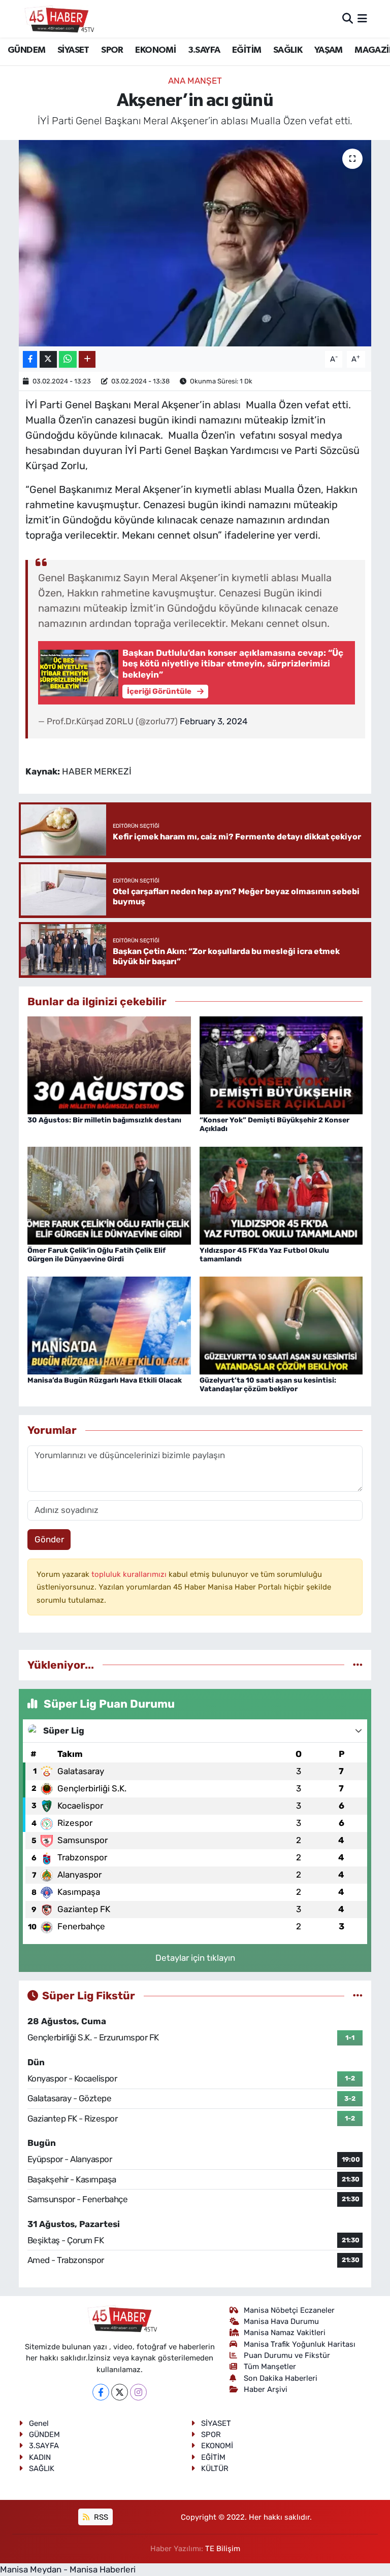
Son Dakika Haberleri (281, 2378)
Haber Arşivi (266, 2389)
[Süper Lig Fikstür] (358, 1995)
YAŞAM (329, 50)
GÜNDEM (26, 50)
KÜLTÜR (215, 2468)
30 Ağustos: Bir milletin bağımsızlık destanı (104, 1120)
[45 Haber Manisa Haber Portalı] (57, 19)
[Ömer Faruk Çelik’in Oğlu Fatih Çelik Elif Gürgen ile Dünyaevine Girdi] (109, 1194)
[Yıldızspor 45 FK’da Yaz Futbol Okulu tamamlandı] (281, 1194)
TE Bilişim (223, 2549)
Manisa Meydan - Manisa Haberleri (68, 2569)
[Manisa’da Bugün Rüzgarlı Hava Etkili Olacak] (109, 1325)
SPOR (112, 50)
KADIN (40, 2457)
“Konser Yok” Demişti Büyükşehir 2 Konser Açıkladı (274, 1124)
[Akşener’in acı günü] (195, 243)
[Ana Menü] (362, 18)
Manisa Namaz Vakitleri (285, 2333)
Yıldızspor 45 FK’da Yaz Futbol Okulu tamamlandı (264, 1255)
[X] (120, 2392)
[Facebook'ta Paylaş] (30, 359)
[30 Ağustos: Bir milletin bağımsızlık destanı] (109, 1065)
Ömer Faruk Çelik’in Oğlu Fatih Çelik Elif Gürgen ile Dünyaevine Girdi (96, 1255)
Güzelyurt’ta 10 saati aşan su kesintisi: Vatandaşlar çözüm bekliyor (268, 1385)
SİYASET (73, 50)
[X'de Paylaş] (48, 359)
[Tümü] (358, 1665)
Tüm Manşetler (270, 2367)
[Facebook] (101, 2392)
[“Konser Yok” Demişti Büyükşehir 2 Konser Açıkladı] (281, 1065)
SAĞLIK (288, 50)
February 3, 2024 (214, 721)
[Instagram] (138, 2392)
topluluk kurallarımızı (130, 1574)
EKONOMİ (155, 50)
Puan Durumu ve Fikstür (287, 2355)
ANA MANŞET (195, 81)
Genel (39, 2423)
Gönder (49, 1539)
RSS (100, 2517)
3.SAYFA (204, 50)
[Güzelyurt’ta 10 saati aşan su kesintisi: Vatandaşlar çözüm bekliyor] (281, 1325)
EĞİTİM (247, 50)
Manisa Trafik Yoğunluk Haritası (300, 2344)
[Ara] (348, 18)
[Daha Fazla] (87, 359)
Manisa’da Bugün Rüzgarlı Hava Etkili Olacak (105, 1380)
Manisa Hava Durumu (281, 2321)
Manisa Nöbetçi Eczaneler (289, 2310)
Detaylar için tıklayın (195, 1958)
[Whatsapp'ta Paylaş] (68, 359)
